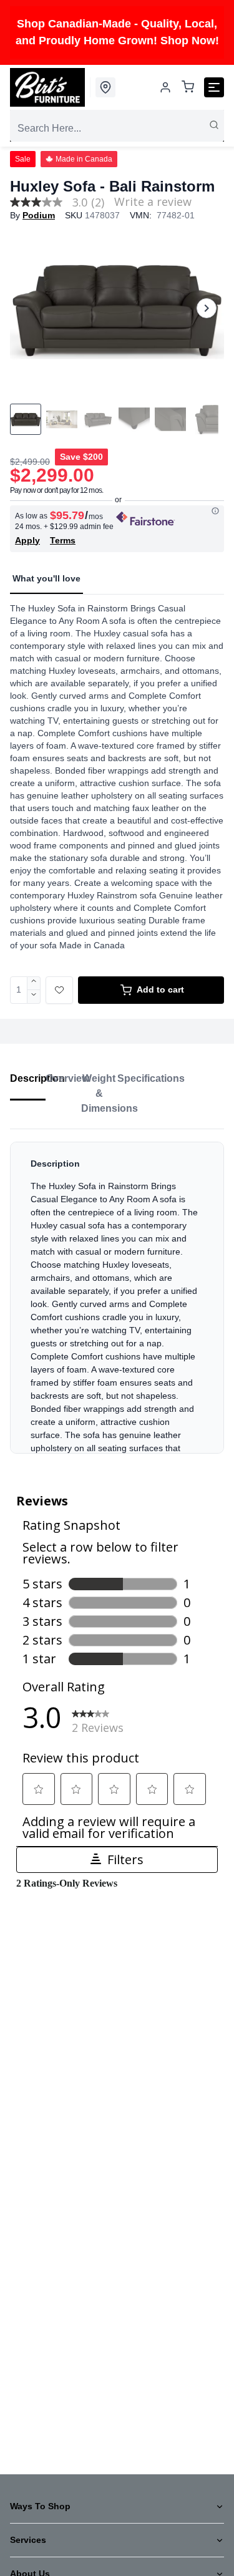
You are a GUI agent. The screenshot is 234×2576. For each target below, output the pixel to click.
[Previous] (27, 308)
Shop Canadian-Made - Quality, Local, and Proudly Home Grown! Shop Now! (117, 32)
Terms (63, 540)
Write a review (153, 202)
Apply (27, 540)
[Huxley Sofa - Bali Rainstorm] (117, 309)
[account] (165, 87)
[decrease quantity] (34, 997)
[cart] (188, 88)
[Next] (207, 308)
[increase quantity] (34, 983)
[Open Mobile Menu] (214, 87)
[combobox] (117, 129)
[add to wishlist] (59, 990)
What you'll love (46, 578)
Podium (39, 215)
